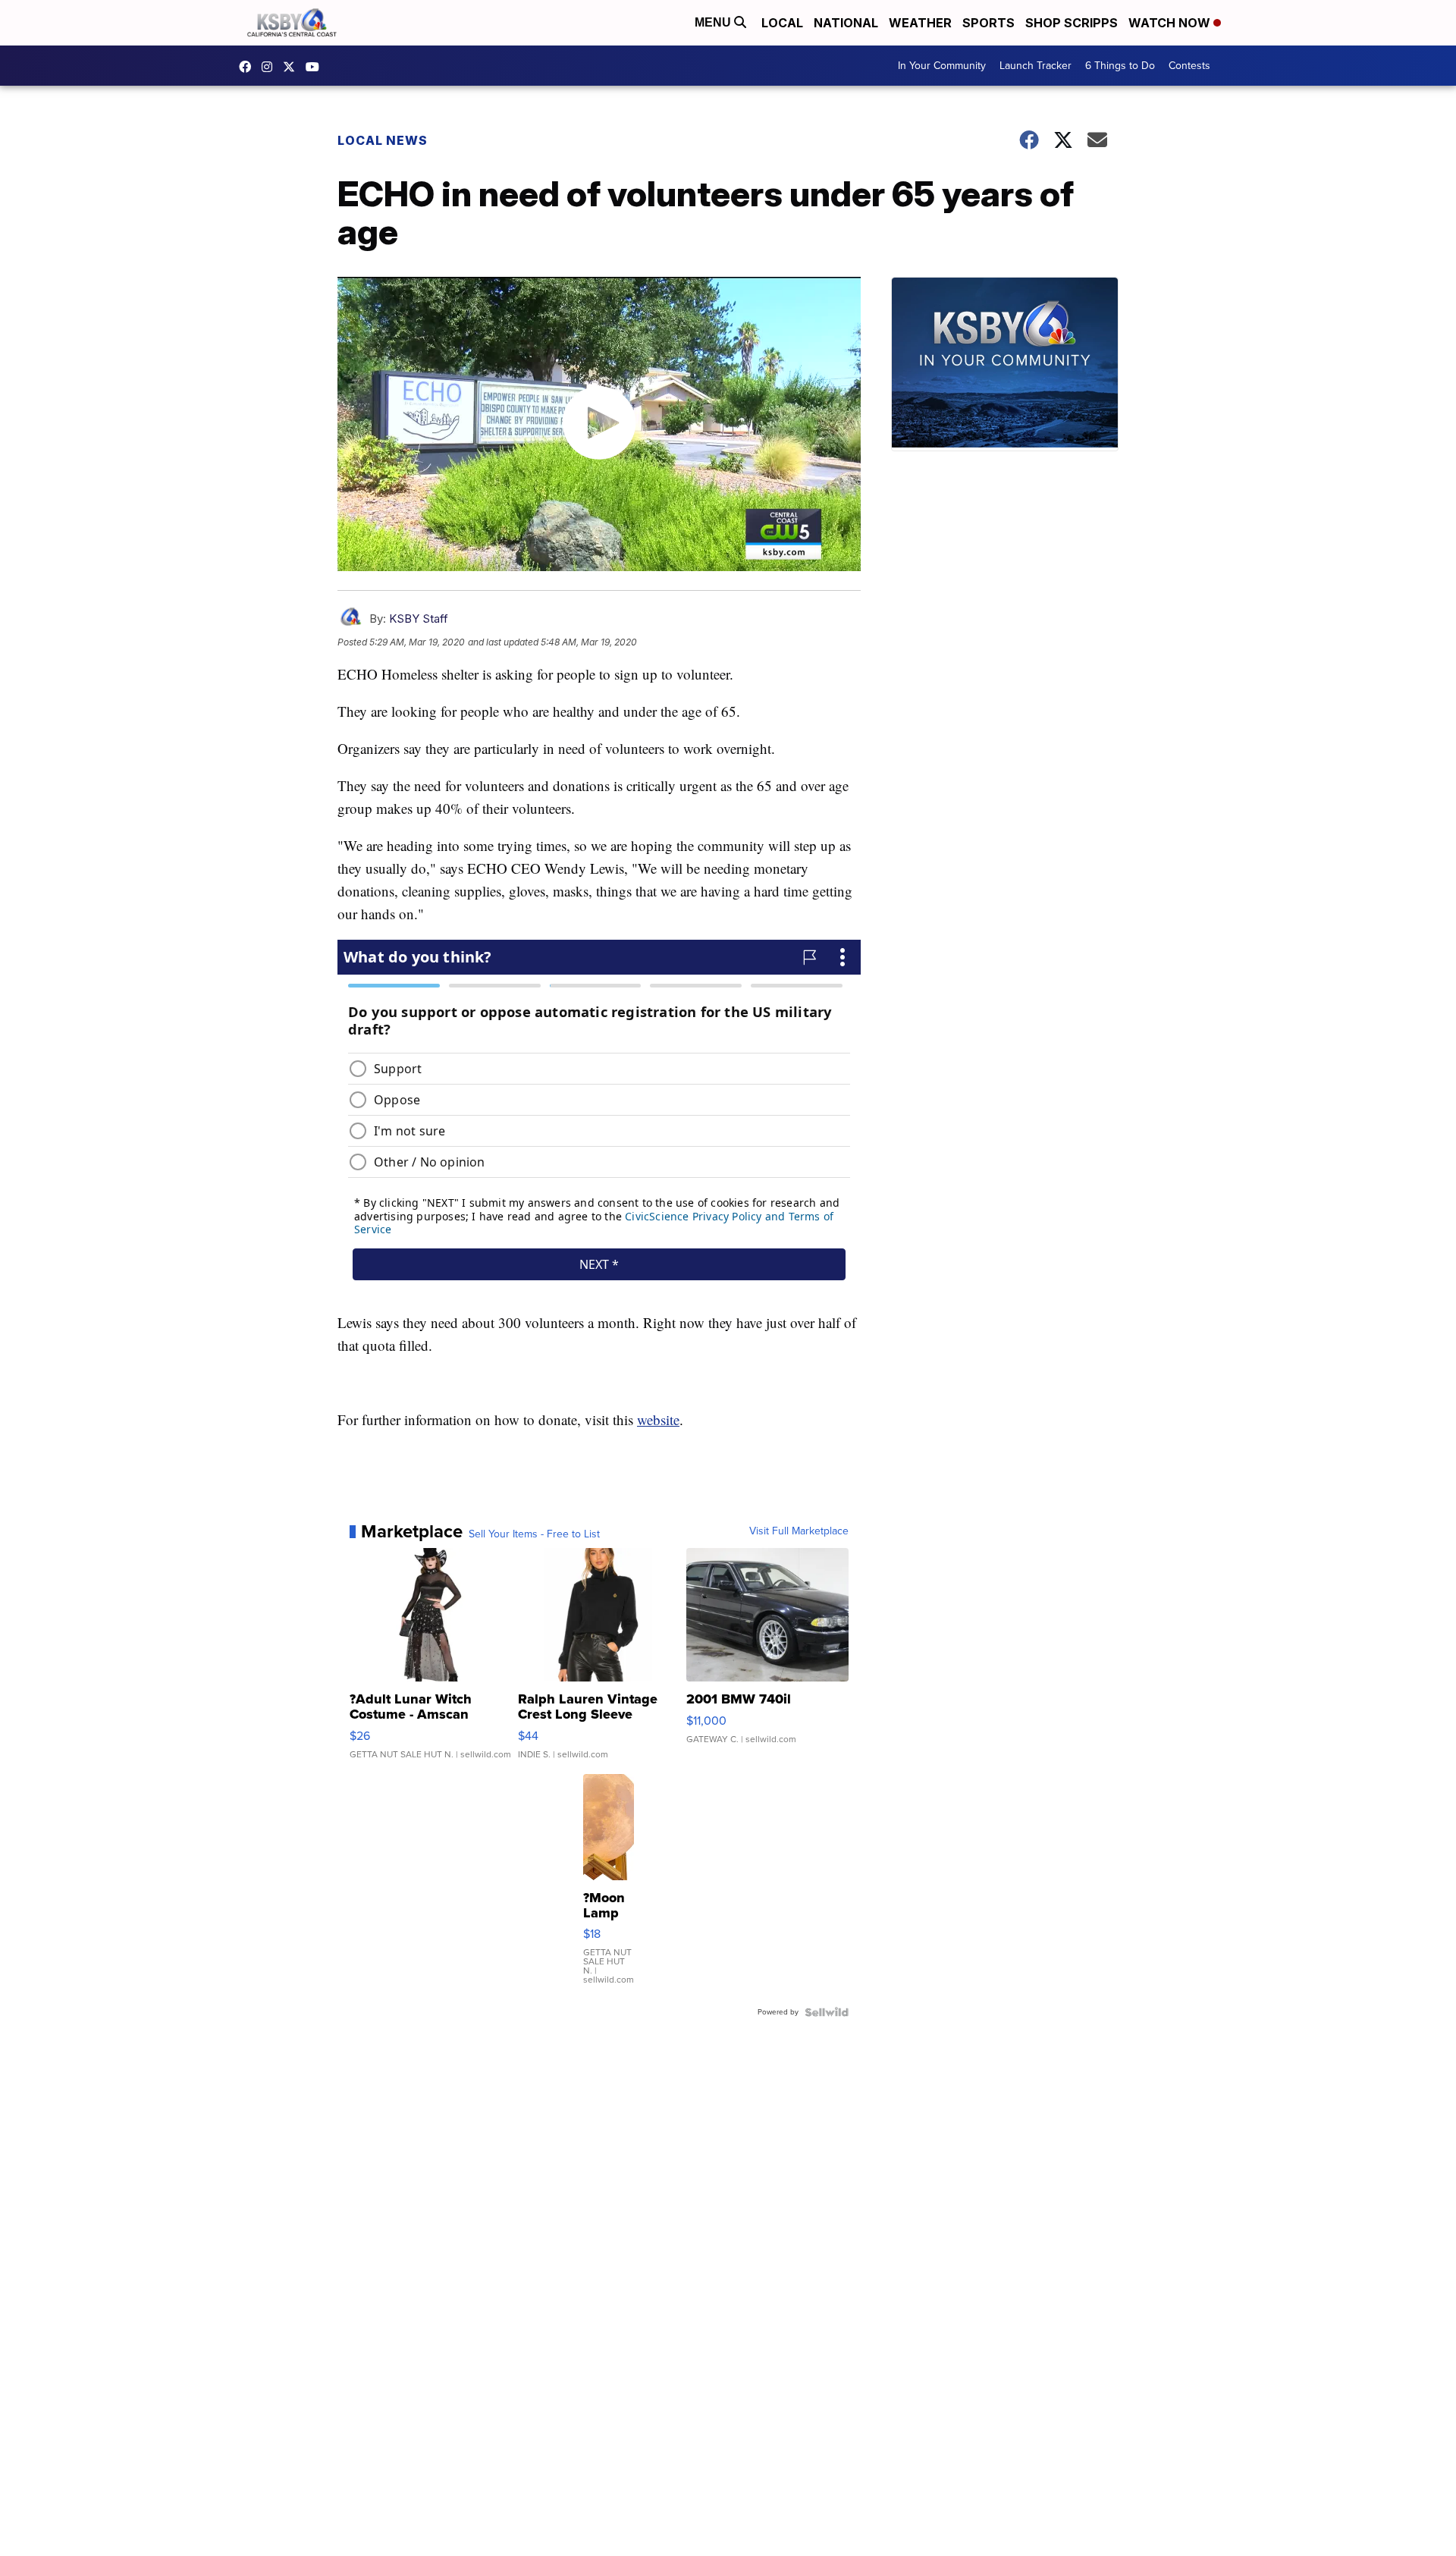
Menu (714, 22)
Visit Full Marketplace (799, 1531)
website (658, 1419)
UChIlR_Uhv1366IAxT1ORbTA (316, 67)
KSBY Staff (419, 619)
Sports (988, 23)
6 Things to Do (1120, 66)
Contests (1189, 66)
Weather (920, 23)
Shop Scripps (1072, 23)
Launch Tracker (1036, 66)
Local (782, 23)
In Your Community (942, 66)
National (846, 23)
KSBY (293, 67)
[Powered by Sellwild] (827, 2012)
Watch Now (1171, 23)
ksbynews (249, 67)
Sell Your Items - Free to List (534, 1534)
